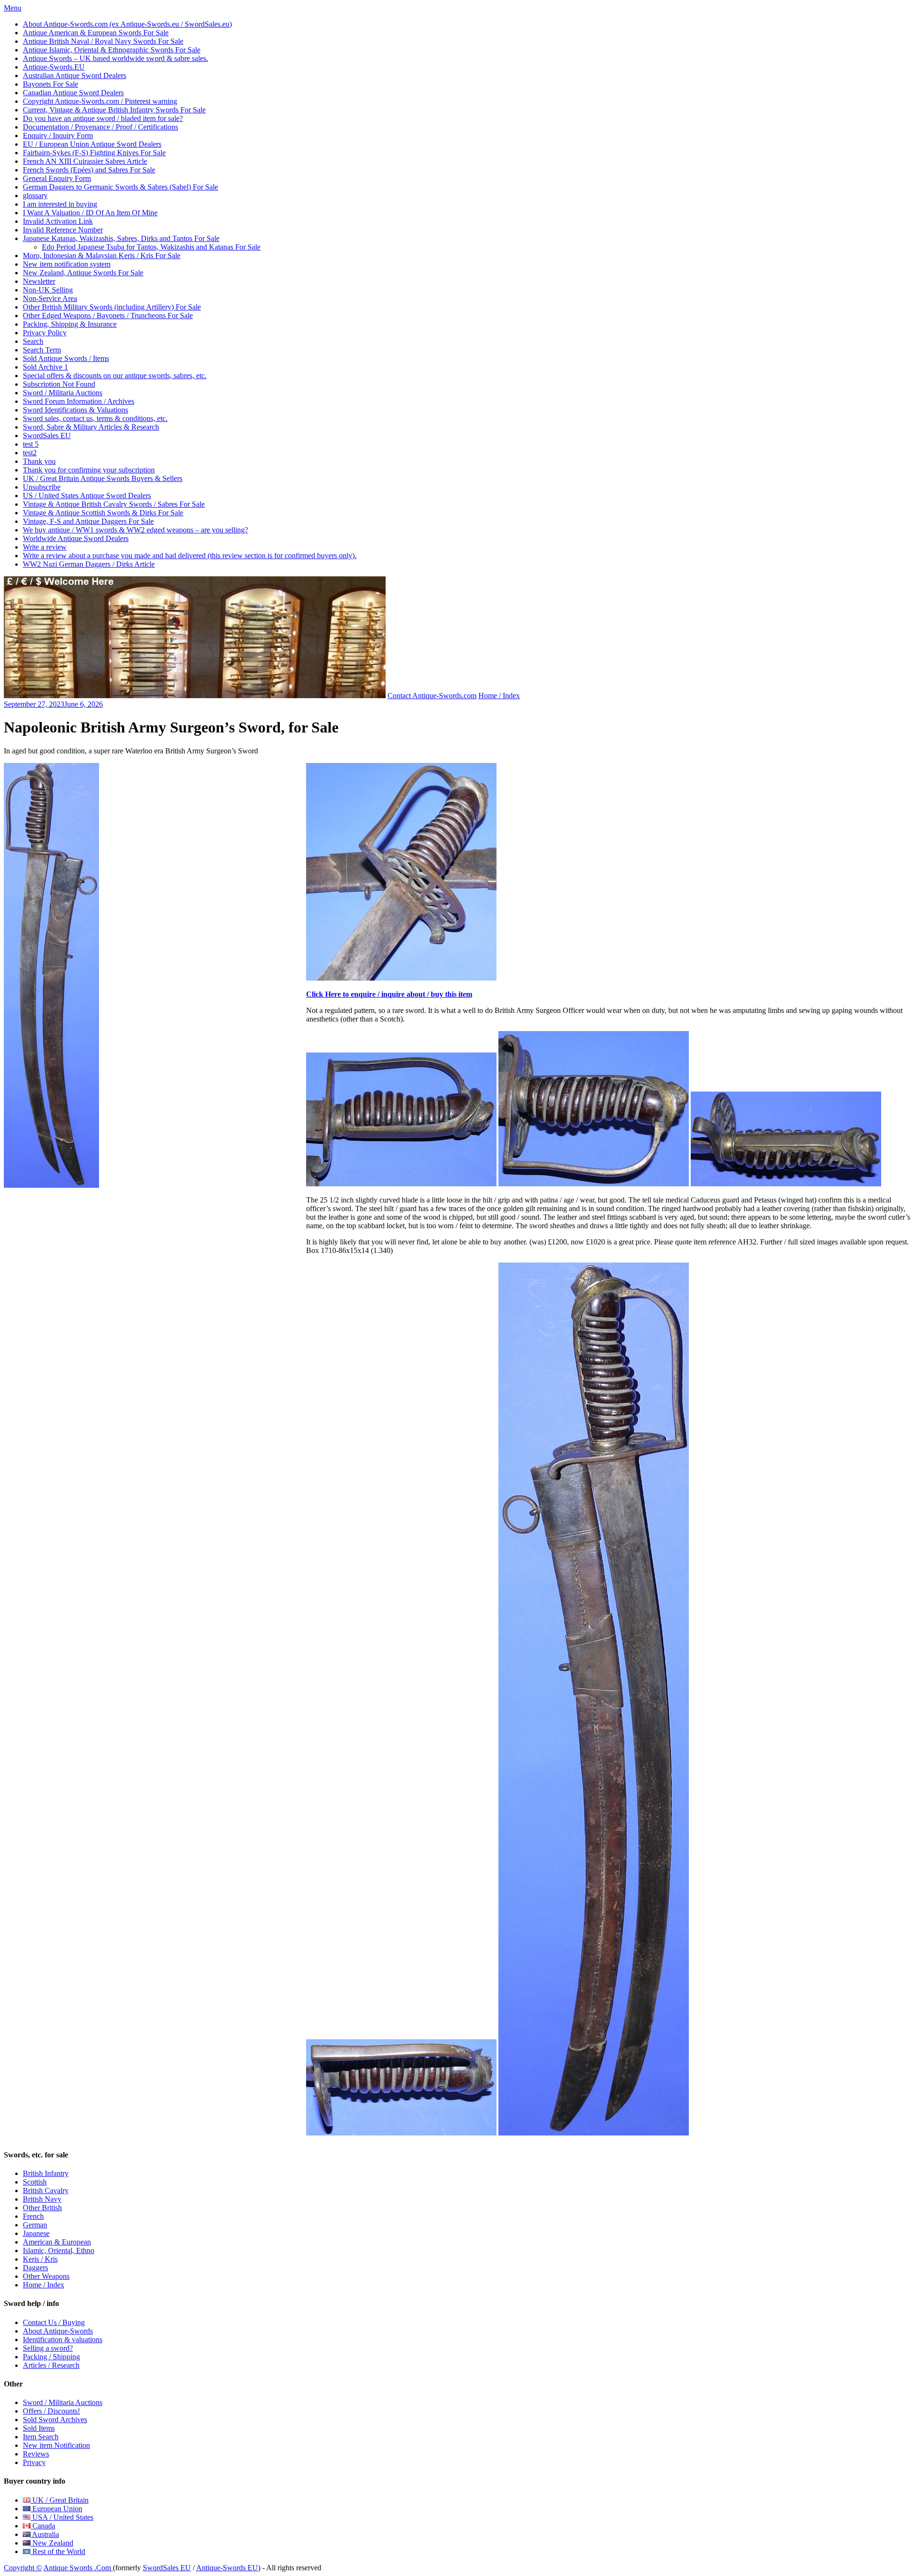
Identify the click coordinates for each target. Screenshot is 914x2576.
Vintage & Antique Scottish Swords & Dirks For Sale (103, 513)
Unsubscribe (42, 487)
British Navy (42, 2199)
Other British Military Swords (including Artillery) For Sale (112, 307)
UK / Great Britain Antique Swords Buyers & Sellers (103, 478)
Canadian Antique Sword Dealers (73, 93)
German (35, 2225)
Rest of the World (58, 2551)
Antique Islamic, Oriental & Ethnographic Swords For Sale (112, 50)
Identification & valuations (63, 2340)
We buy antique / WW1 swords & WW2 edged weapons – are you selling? (135, 530)
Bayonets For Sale (50, 84)
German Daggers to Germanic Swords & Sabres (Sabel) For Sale (120, 187)
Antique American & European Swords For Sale (96, 33)
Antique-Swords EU (227, 2568)
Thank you (39, 461)
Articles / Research (51, 2365)
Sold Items (39, 2428)
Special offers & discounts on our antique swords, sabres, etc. (115, 376)
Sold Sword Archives (55, 2420)
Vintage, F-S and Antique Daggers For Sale (88, 521)
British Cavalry (46, 2190)
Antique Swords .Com (78, 2568)
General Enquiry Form (57, 178)
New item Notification (56, 2445)
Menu (13, 8)
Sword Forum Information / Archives (79, 401)
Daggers (35, 2268)
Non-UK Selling (48, 290)
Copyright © (23, 2568)
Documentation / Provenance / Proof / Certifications (100, 127)
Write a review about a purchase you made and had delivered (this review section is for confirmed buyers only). (190, 556)
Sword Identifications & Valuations (75, 410)
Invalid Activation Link (58, 221)
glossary (35, 195)
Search (33, 341)
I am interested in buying (60, 204)
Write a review (45, 547)
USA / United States (62, 2517)
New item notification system (67, 264)
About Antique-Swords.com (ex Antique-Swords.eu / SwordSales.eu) (127, 24)
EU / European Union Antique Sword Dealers (92, 144)
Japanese (36, 2233)
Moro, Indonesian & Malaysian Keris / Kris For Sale (102, 256)
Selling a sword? (48, 2348)
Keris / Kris (40, 2259)
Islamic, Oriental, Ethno (59, 2250)
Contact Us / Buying (54, 2322)
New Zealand (52, 2543)
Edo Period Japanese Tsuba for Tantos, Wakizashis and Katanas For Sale (151, 247)
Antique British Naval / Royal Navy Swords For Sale (103, 41)
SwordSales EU (47, 436)
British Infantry (46, 2173)
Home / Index (499, 696)
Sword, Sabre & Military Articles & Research (91, 427)
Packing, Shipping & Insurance (70, 324)
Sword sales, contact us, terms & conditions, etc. (95, 418)
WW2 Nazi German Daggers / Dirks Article (89, 564)
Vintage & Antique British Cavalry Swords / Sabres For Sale (114, 504)
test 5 (31, 444)
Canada (43, 2526)
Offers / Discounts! (51, 2411)
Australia (45, 2534)
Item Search (41, 2437)
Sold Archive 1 (45, 367)
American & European (57, 2242)
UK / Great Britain (60, 2500)
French (33, 2216)
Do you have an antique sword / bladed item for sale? (103, 118)
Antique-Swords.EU (54, 67)
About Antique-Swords (58, 2331)
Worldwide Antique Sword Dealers (76, 538)
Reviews (36, 2454)
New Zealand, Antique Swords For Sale (83, 273)
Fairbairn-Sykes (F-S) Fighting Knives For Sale (94, 153)
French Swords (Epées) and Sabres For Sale (89, 170)
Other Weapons (46, 2276)
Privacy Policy (45, 333)
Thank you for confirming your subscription (89, 470)
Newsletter (39, 281)
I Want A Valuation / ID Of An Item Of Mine (90, 213)
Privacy (34, 2462)
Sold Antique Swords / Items (66, 358)
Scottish (35, 2182)
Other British (42, 2208)
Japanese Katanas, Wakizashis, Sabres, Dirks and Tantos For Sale (121, 238)
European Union (56, 2509)
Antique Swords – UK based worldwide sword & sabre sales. (115, 58)
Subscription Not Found (59, 384)
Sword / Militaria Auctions (63, 393)
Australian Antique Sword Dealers (75, 75)
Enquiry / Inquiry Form (58, 135)
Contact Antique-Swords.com (432, 696)
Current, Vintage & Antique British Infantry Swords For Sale (114, 110)
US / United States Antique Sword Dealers (87, 496)
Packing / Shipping (51, 2357)
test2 (30, 453)
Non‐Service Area (50, 298)
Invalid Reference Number (63, 230)
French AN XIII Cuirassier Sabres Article (85, 161)
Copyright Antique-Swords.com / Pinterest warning (100, 101)
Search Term (42, 350)
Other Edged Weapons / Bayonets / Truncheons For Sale (108, 316)
